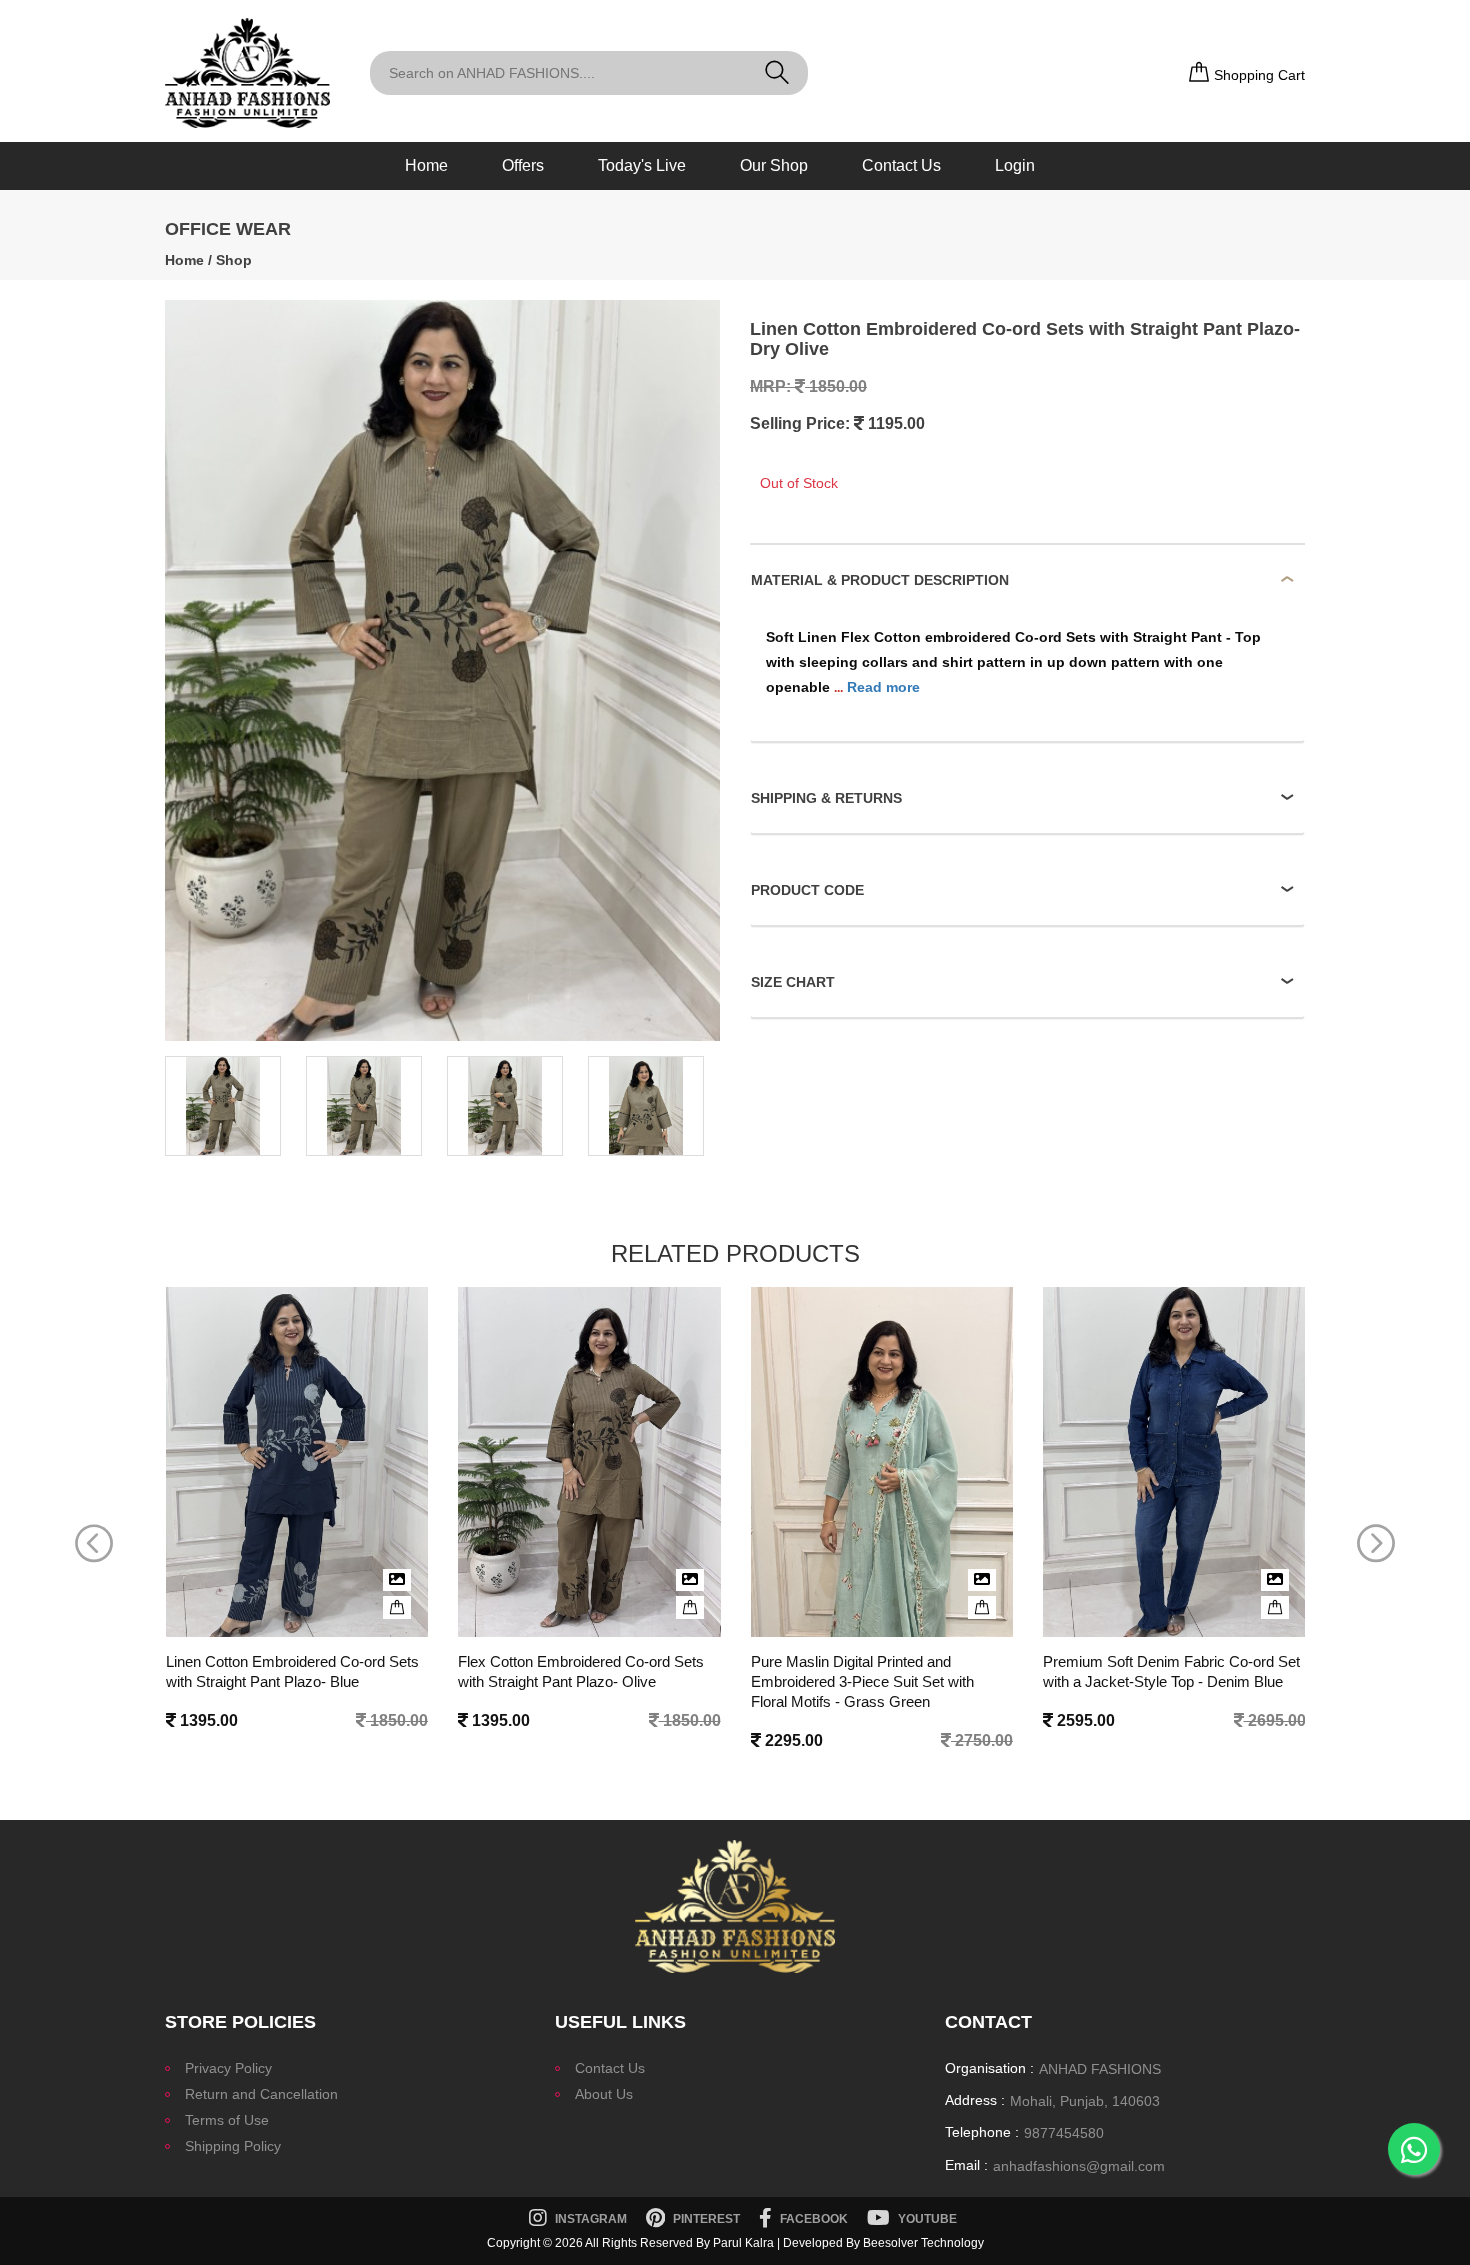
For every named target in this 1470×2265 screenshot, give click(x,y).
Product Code (807, 890)
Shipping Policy (233, 2146)
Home (426, 165)
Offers (523, 165)
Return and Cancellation (261, 2094)
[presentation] (94, 1544)
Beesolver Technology (923, 2243)
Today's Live (642, 165)
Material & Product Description (880, 580)
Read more (883, 687)
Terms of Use (227, 2120)
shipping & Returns (826, 798)
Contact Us (901, 165)
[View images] (397, 1580)
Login (1015, 165)
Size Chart (793, 982)
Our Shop (774, 165)
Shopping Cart (1257, 75)
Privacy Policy (228, 2068)
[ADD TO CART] (397, 1607)
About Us (604, 2094)
